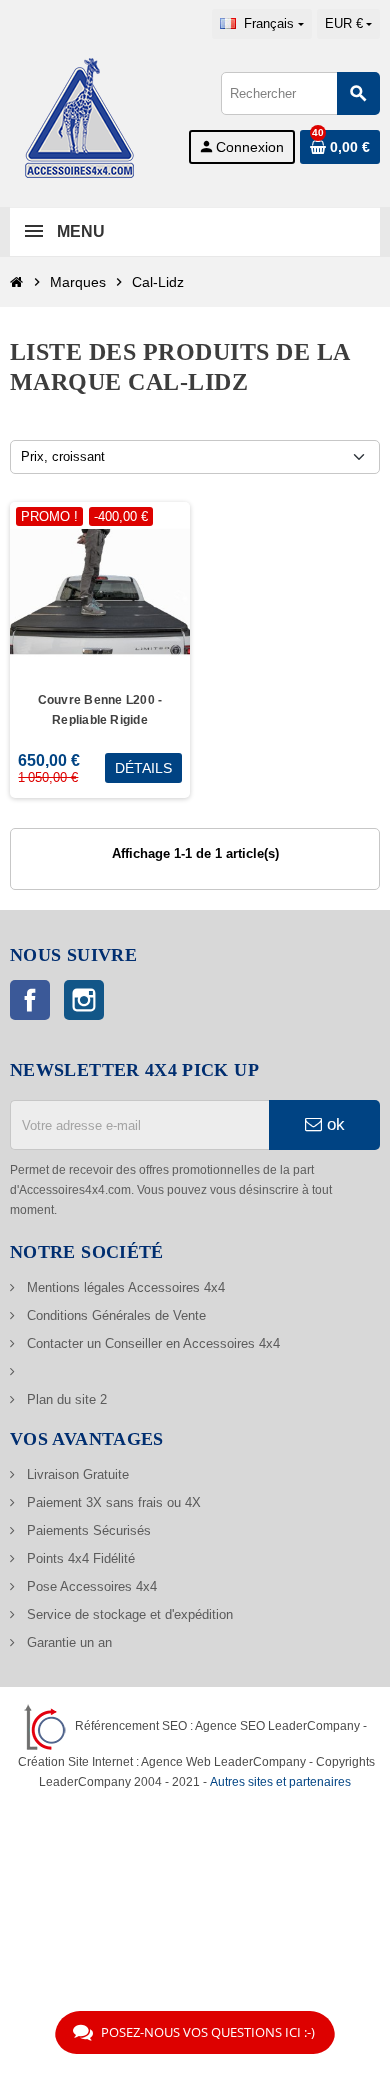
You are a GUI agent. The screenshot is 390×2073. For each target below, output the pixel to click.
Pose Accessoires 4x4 (90, 1586)
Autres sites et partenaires (280, 1781)
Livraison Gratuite (76, 1474)
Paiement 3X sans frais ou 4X (112, 1502)
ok (333, 1124)
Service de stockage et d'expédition (128, 1614)
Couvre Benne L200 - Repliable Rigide (100, 710)
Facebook (30, 1000)
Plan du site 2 (65, 1399)
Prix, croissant (63, 456)
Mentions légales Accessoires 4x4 (124, 1287)
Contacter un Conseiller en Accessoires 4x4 (151, 1343)
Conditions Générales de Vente (114, 1315)
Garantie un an (67, 1642)
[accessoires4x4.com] (80, 116)
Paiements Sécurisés (87, 1530)
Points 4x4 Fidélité (79, 1558)
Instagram (84, 1000)
